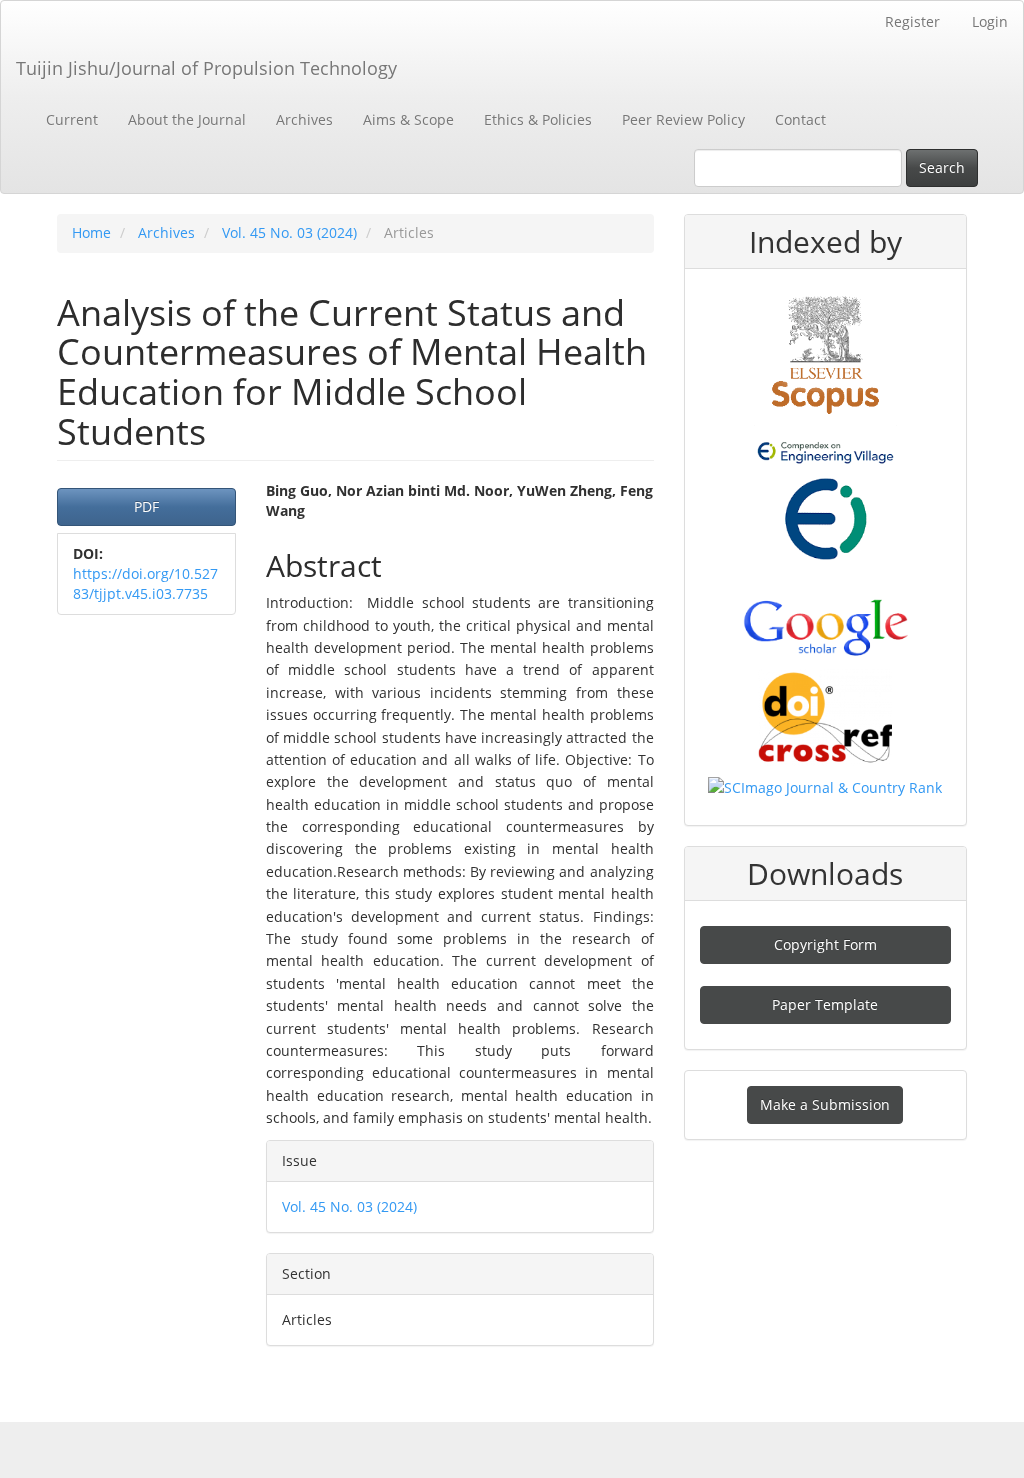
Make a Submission (825, 1104)
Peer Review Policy (683, 119)
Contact (800, 119)
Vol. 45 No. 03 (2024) (289, 232)
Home (91, 232)
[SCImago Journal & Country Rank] (825, 786)
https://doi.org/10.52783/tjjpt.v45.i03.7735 (145, 583)
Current (72, 119)
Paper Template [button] (825, 1004)
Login (990, 21)
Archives (304, 119)
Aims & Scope (408, 119)
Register (912, 21)
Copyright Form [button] (825, 944)
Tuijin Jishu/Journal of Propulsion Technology (206, 68)
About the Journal (187, 119)
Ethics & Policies (538, 119)
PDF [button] (146, 506)
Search (942, 167)
